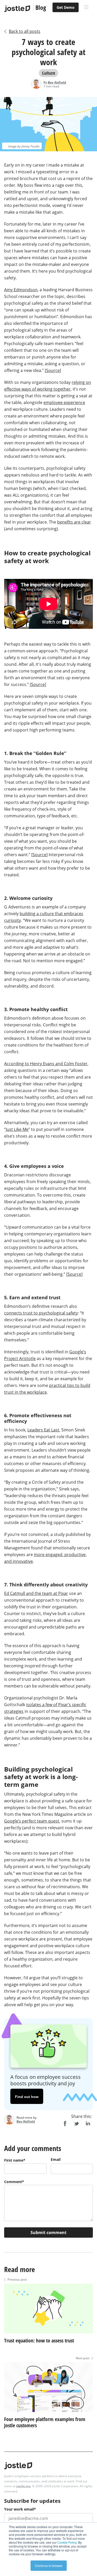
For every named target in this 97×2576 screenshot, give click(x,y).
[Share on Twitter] (76, 2124)
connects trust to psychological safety (41, 1313)
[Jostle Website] (17, 9)
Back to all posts (25, 31)
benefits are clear (74, 522)
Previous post (16, 2279)
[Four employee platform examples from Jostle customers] (48, 2413)
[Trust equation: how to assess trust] (48, 2334)
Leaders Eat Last (43, 1430)
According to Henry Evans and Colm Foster (46, 1064)
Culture (48, 73)
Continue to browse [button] (49, 2566)
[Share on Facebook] (65, 2124)
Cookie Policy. (67, 2542)
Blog (41, 7)
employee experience (64, 402)
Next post (84, 2358)
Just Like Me (17, 1129)
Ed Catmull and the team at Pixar (36, 1593)
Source (53, 370)
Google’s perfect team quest (32, 1821)
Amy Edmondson (21, 290)
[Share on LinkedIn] (88, 2124)
